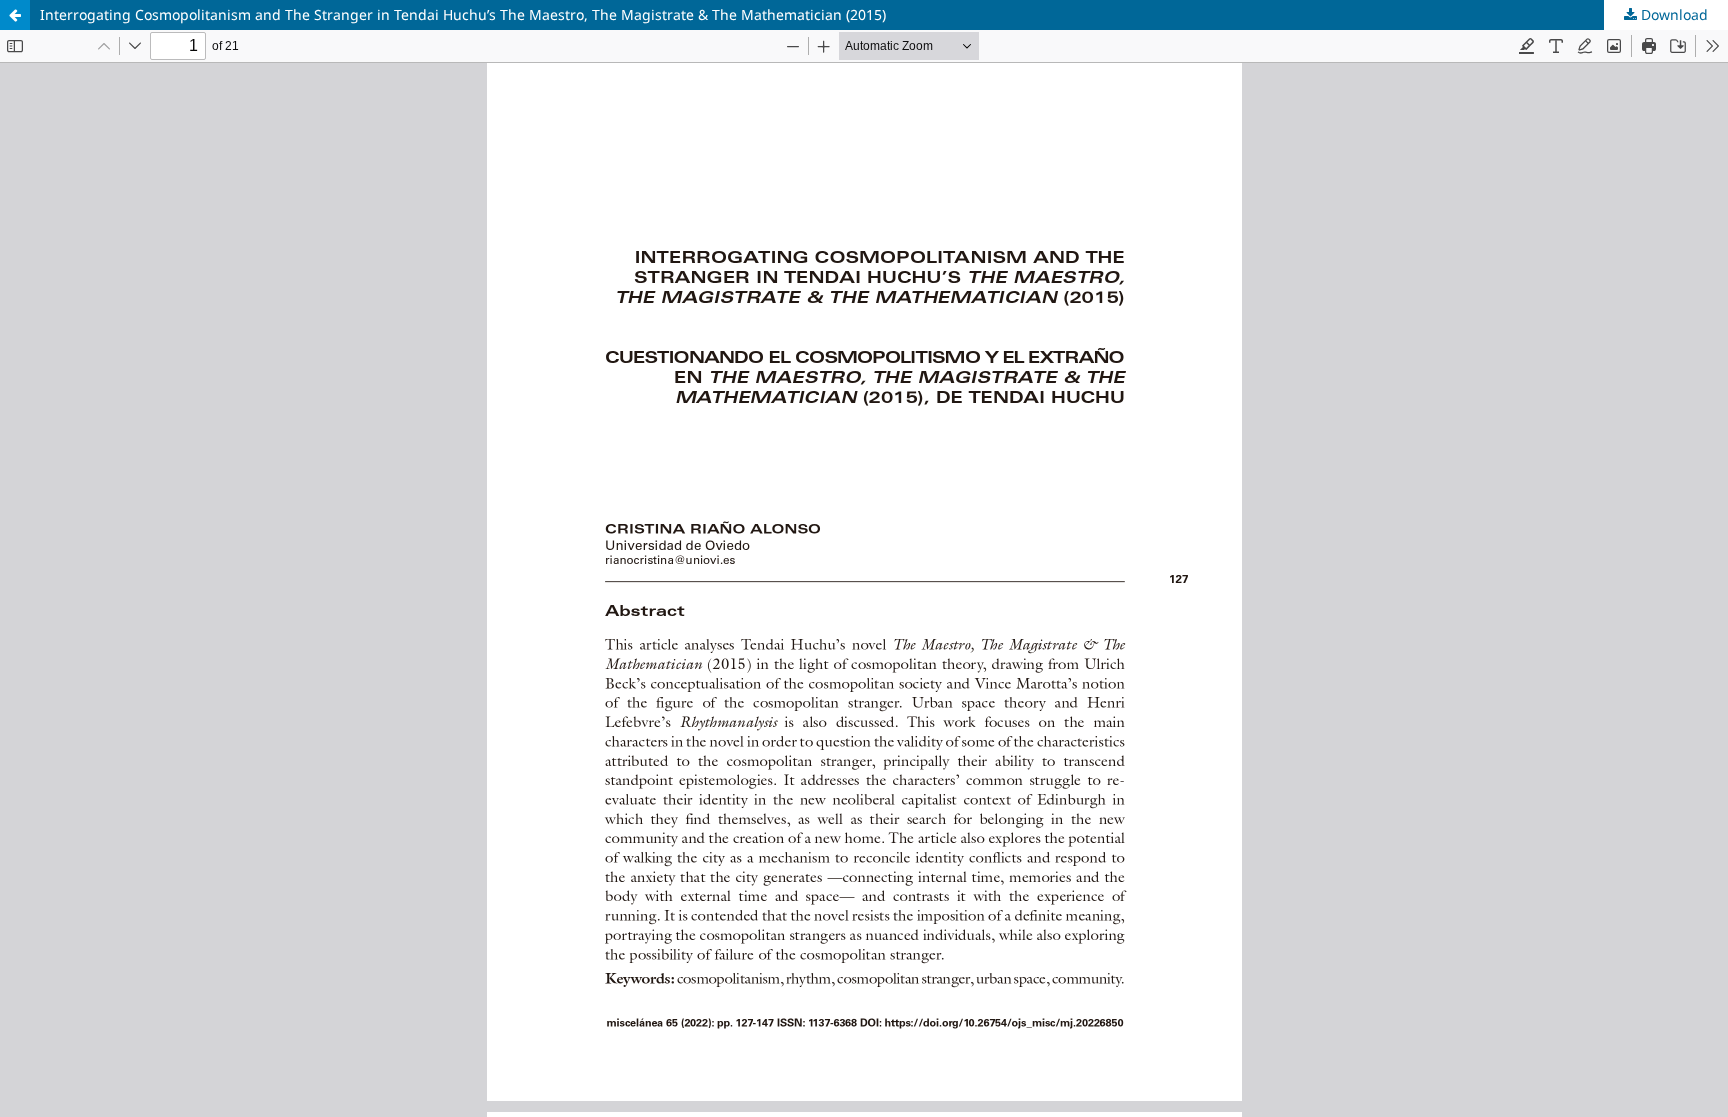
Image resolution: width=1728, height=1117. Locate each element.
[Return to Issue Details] (15, 15)
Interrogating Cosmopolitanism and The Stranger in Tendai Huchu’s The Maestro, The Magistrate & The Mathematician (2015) (463, 14)
